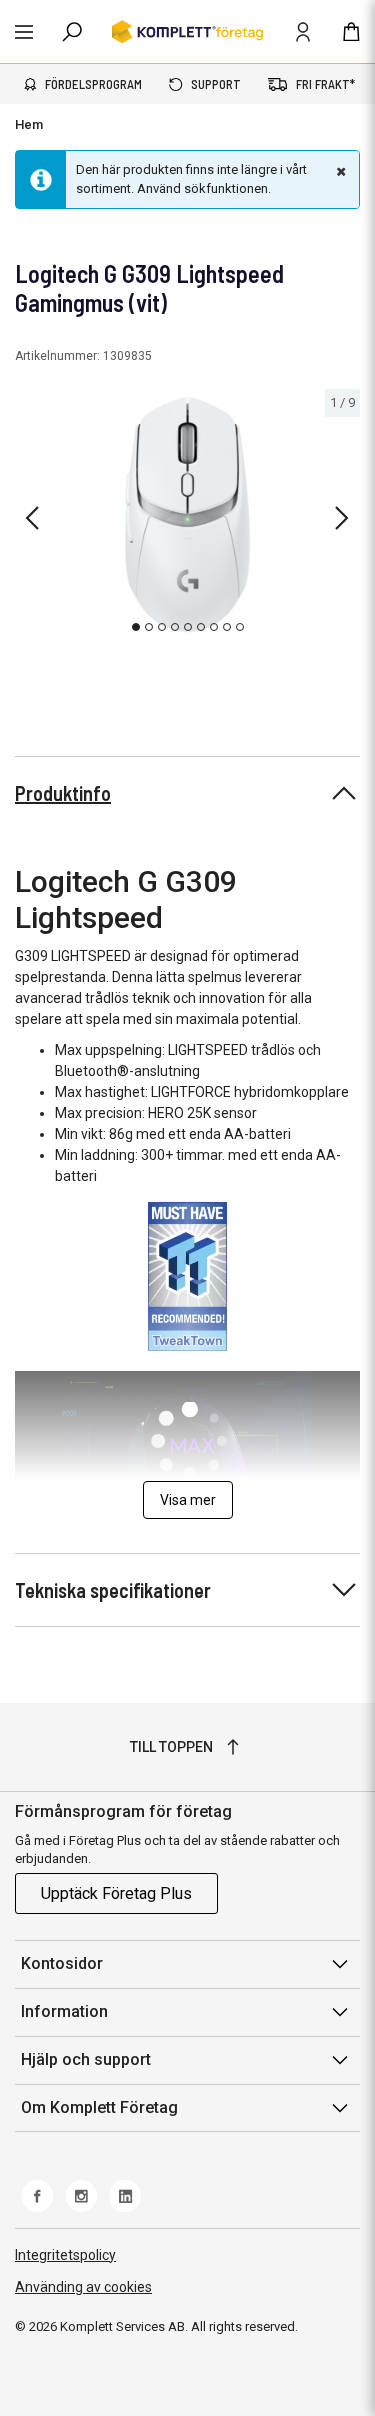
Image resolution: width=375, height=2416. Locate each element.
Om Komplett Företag (99, 2107)
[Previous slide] (32, 518)
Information (64, 2011)
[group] (187, 515)
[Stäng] (339, 171)
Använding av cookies (83, 2287)
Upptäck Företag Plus (116, 1893)
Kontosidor (62, 1963)
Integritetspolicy (65, 2255)
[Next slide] (342, 518)
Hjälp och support (86, 2059)
